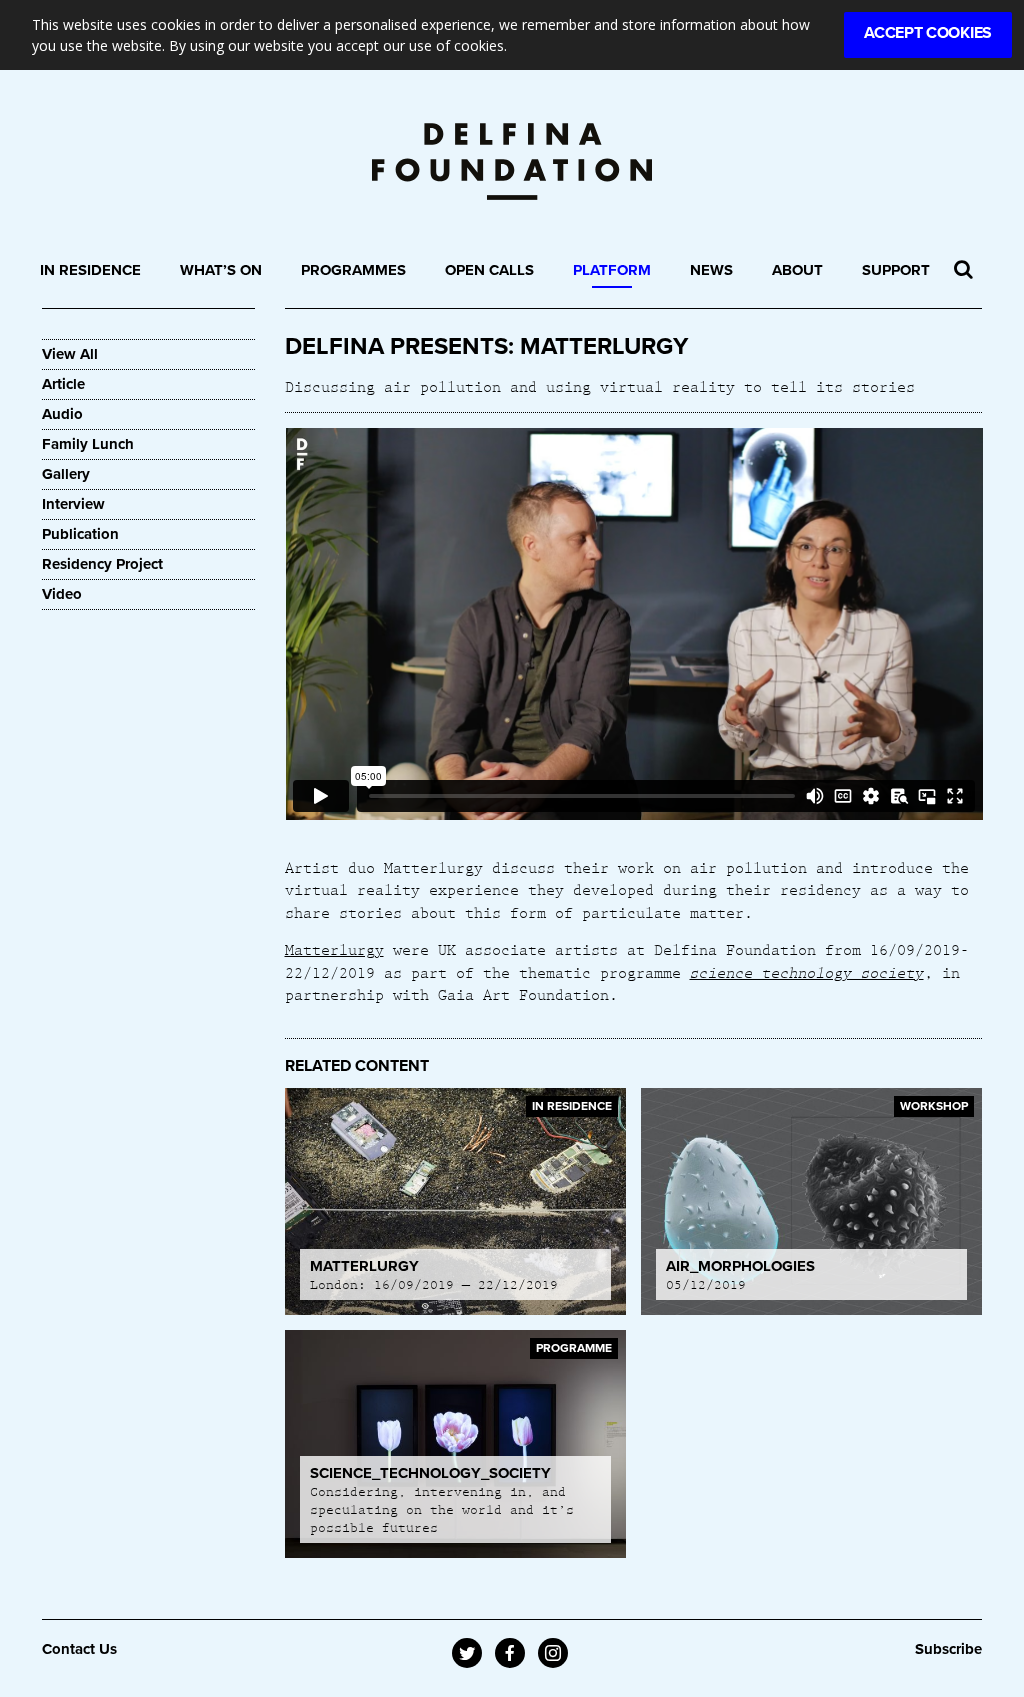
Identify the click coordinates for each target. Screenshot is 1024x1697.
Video (62, 594)
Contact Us (79, 1649)
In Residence (90, 270)
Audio (62, 414)
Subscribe (948, 1649)
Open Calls (489, 270)
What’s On (221, 270)
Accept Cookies (928, 33)
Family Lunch (88, 444)
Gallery (66, 474)
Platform (612, 270)
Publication (80, 534)
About (797, 270)
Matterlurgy (334, 949)
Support (896, 270)
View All (70, 354)
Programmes (353, 270)
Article (63, 384)
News (711, 270)
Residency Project (102, 564)
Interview (73, 504)
